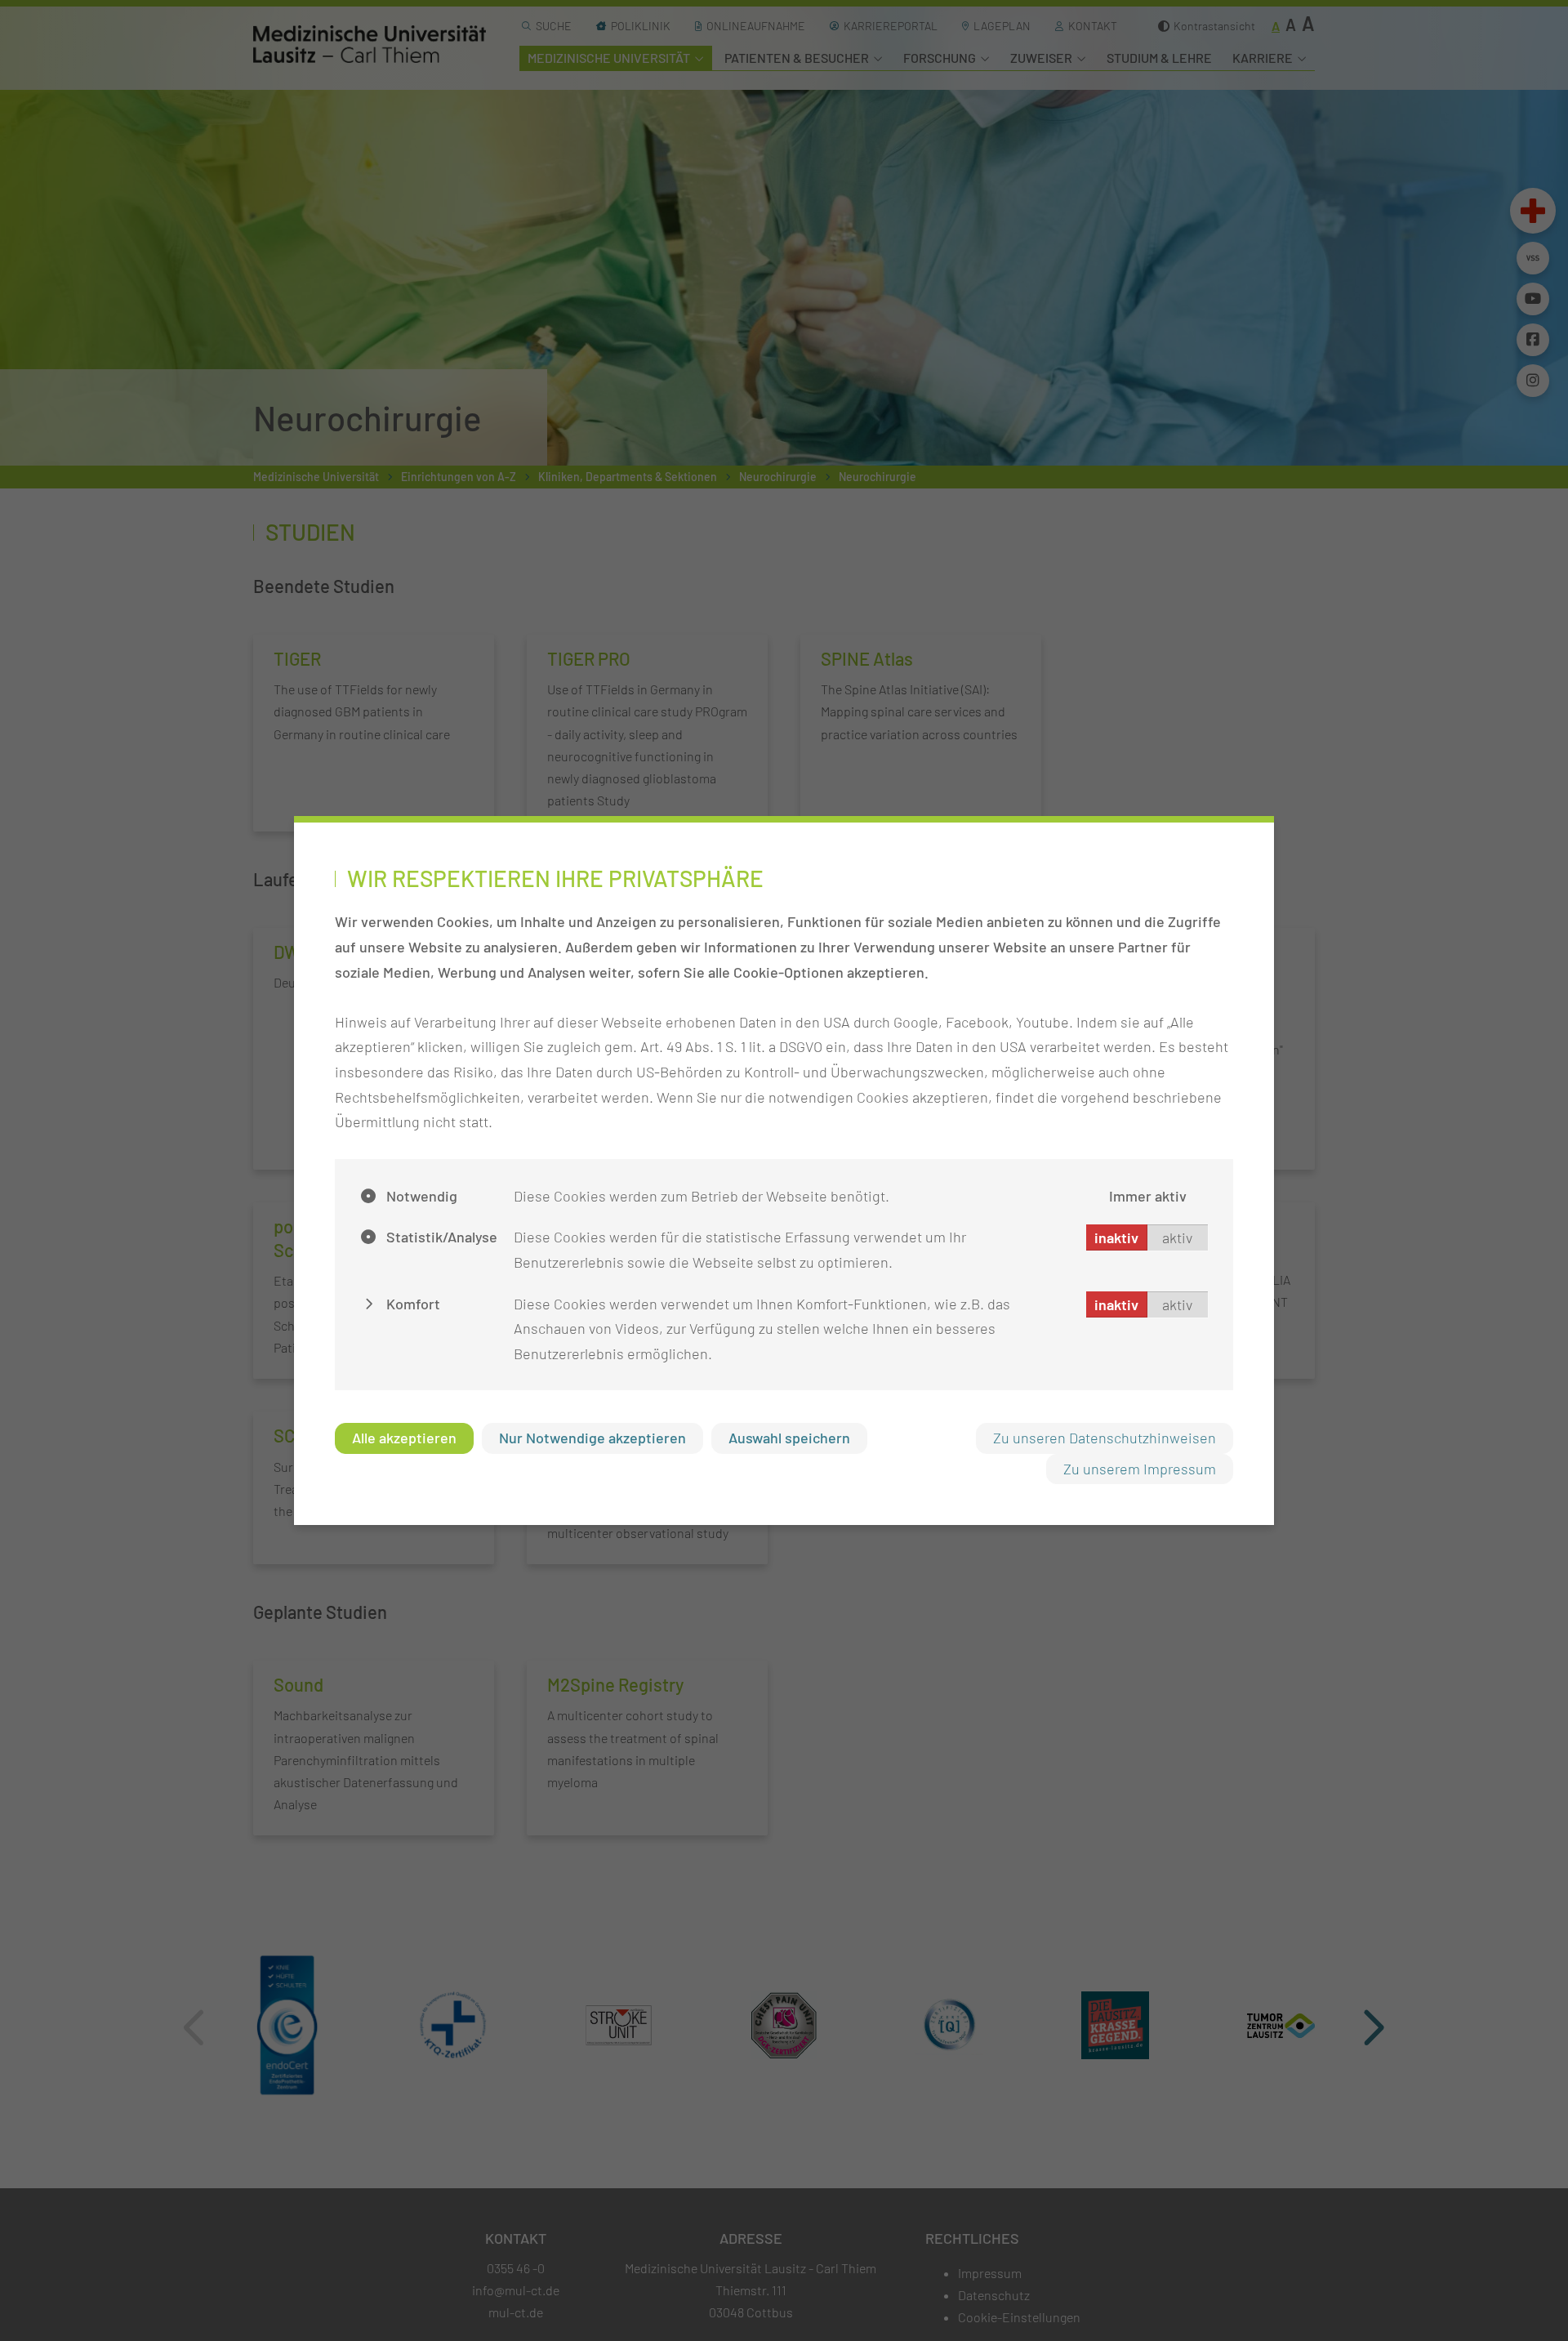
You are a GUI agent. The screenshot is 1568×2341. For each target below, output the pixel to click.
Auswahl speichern (789, 1438)
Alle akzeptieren (404, 1438)
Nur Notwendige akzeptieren (592, 1438)
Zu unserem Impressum (1140, 1469)
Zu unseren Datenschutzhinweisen (1105, 1438)
